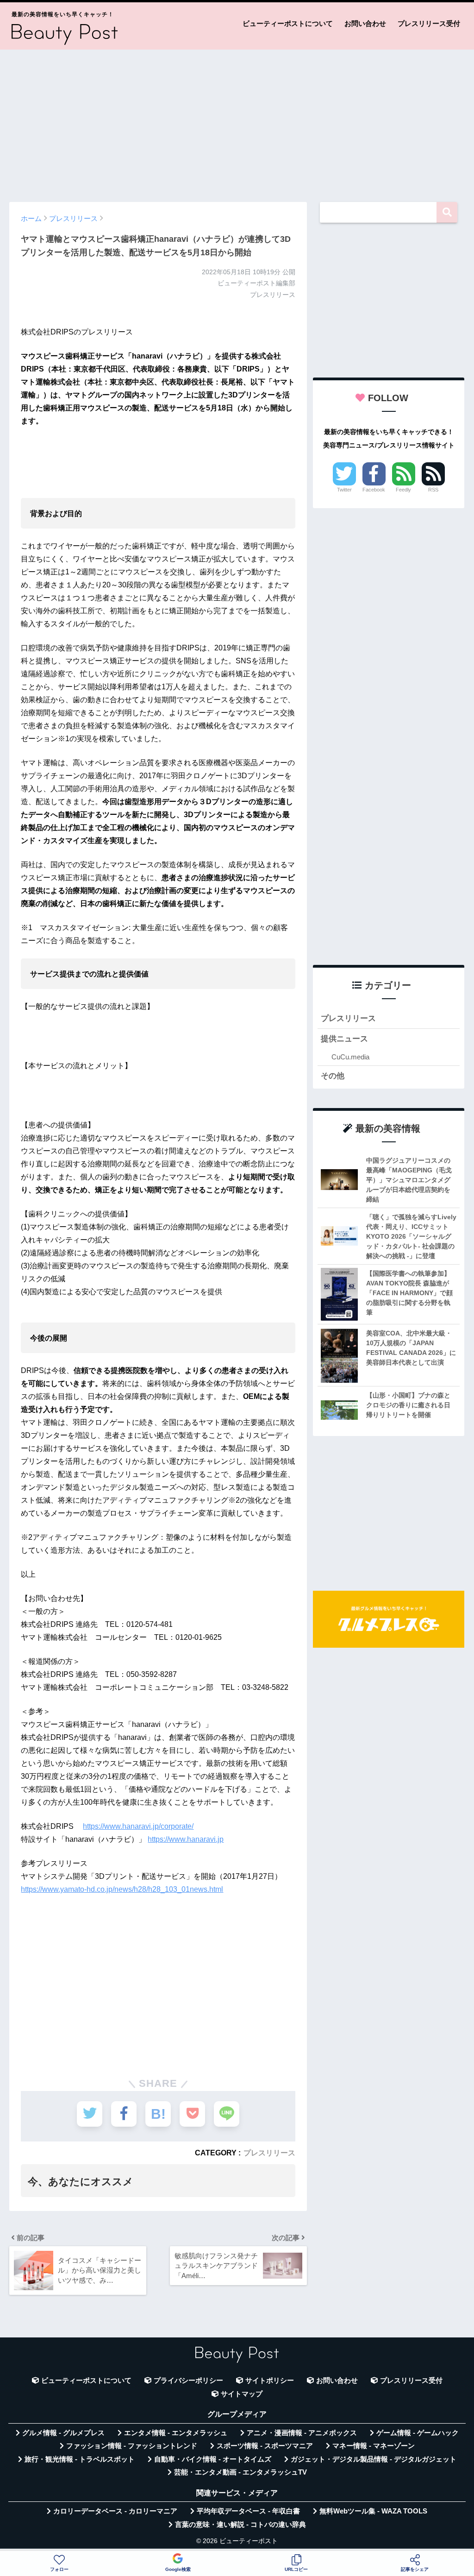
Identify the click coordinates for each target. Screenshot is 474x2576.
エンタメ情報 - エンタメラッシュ (176, 2433)
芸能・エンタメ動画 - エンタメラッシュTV (240, 2472)
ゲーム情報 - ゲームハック (418, 2433)
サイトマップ (242, 2394)
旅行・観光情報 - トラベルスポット (80, 2459)
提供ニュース (344, 1039)
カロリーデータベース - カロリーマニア (115, 2511)
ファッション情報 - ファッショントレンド (132, 2446)
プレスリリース (269, 2153)
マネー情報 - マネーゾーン (374, 2446)
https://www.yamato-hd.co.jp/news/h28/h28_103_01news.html (122, 1889)
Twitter (344, 490)
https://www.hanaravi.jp (186, 1839)
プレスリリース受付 (429, 23)
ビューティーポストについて (288, 23)
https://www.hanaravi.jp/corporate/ (138, 1826)
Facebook (374, 490)
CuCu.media (350, 1057)
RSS (433, 490)
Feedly (403, 490)
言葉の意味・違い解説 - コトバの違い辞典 (240, 2525)
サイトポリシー (270, 2381)
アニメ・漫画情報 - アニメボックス (302, 2433)
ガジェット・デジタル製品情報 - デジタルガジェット (374, 2459)
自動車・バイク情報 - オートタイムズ (213, 2459)
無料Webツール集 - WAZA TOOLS (373, 2511)
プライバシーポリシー (188, 2381)
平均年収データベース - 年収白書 (248, 2511)
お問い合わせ (365, 23)
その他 (333, 1076)
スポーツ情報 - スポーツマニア (265, 2446)
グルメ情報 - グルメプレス (63, 2433)
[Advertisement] (237, 121)
